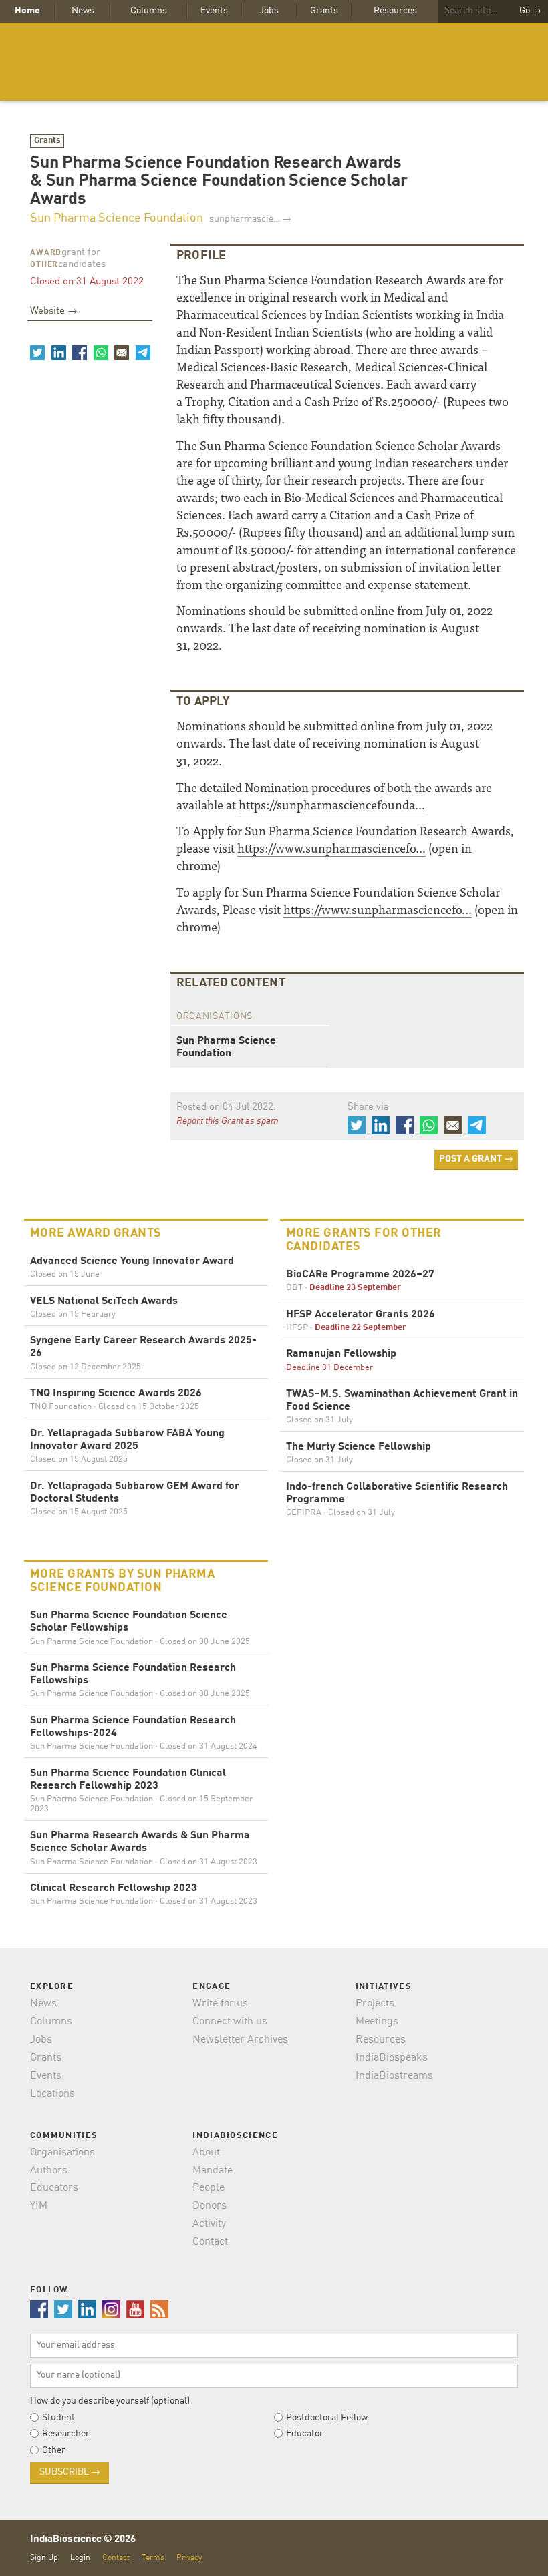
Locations (52, 2094)
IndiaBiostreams (394, 2076)
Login (80, 2558)
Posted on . (226, 1107)
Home (27, 11)
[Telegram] (142, 353)
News (83, 11)
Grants (324, 11)
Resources (395, 11)
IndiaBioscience (274, 62)
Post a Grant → (476, 1159)
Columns (149, 11)
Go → (530, 11)
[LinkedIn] (58, 353)
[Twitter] (37, 353)
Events (214, 11)
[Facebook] (80, 353)
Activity (209, 2224)
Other (44, 265)
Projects (375, 2004)
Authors (49, 2171)
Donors (210, 2206)
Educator (305, 2434)
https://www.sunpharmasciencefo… (331, 848)
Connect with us (230, 2022)
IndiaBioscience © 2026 (83, 2540)
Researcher (66, 2434)
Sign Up (44, 2558)
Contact (210, 2242)
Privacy (189, 2558)
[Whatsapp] (100, 353)
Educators (54, 2188)
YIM (39, 2206)
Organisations (62, 2153)
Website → (54, 311)
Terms (153, 2558)
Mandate (213, 2171)
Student (58, 2418)
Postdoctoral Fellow (327, 2418)
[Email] (122, 353)
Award (46, 253)
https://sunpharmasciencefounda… (332, 804)
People (209, 2188)
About (206, 2153)
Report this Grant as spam (228, 1121)
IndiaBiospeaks (392, 2058)
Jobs (269, 11)
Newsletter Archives (240, 2040)
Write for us (220, 2004)
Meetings (377, 2022)
